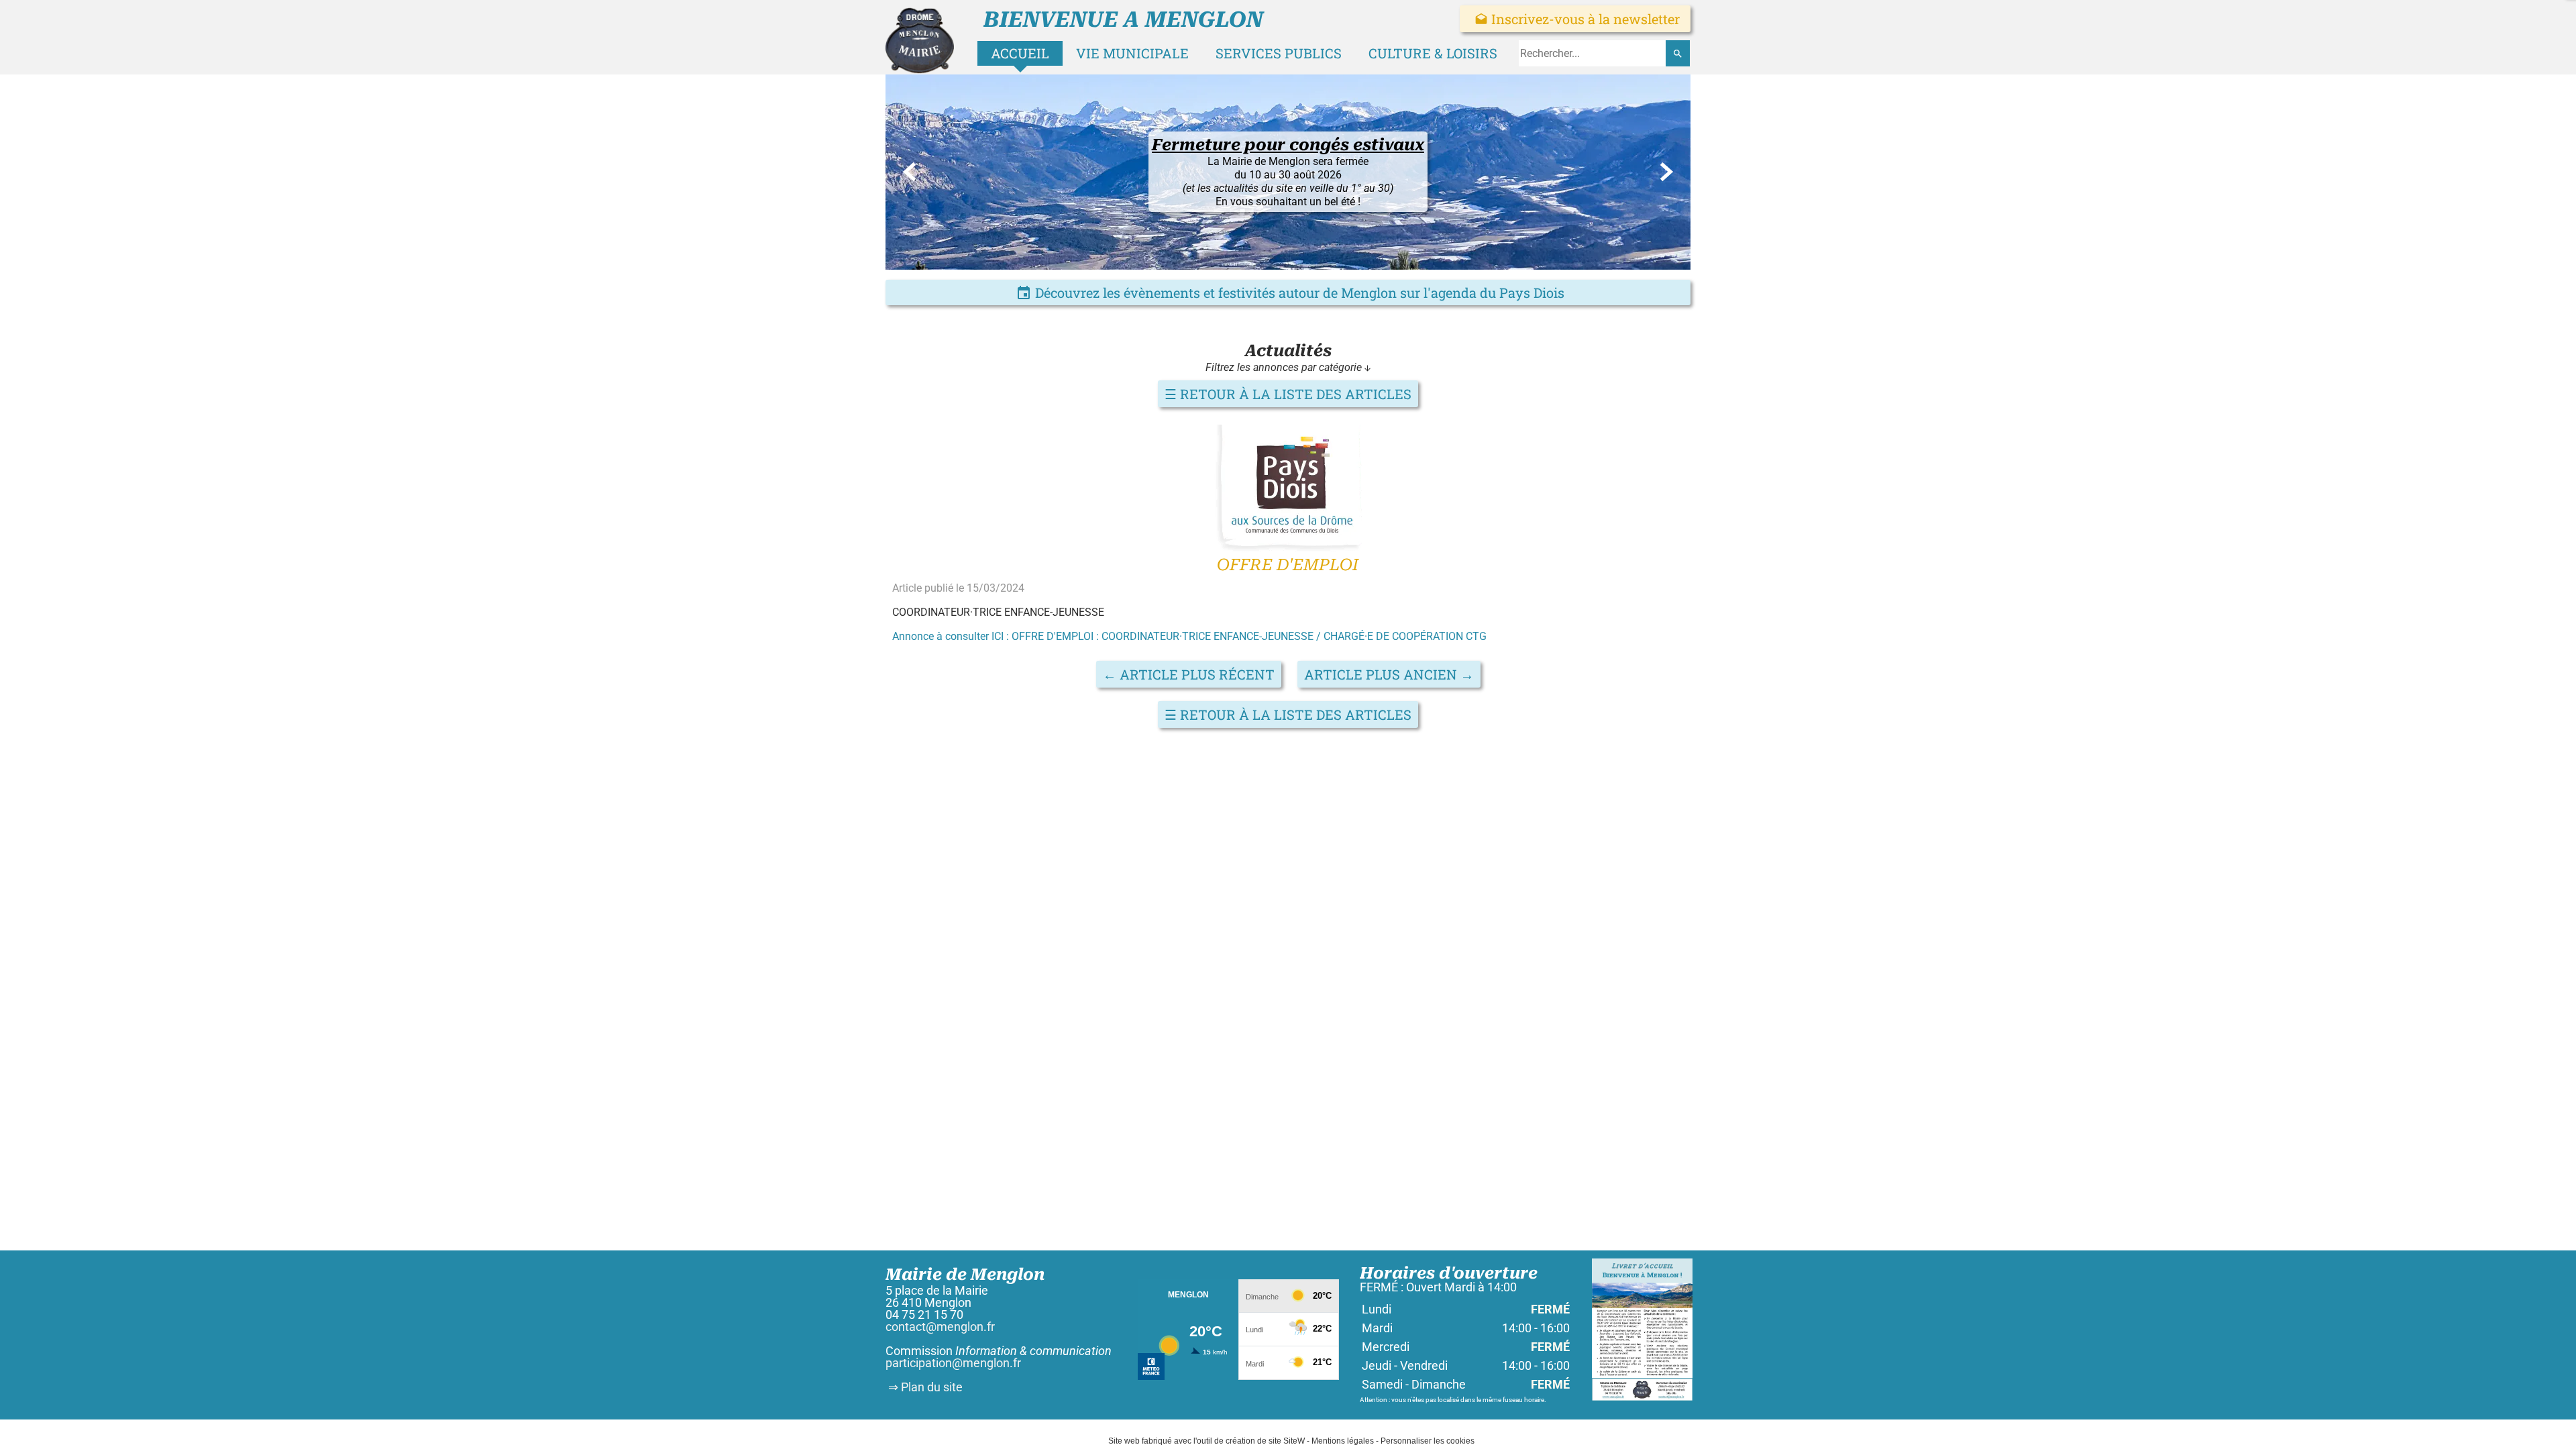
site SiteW (1287, 1441)
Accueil (1020, 53)
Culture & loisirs (1433, 53)
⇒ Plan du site (924, 1387)
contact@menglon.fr (940, 1327)
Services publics (1279, 53)
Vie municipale (1132, 53)
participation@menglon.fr (953, 1363)
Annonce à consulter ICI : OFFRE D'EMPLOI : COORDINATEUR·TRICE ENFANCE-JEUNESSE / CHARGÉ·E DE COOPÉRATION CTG (1189, 636)
